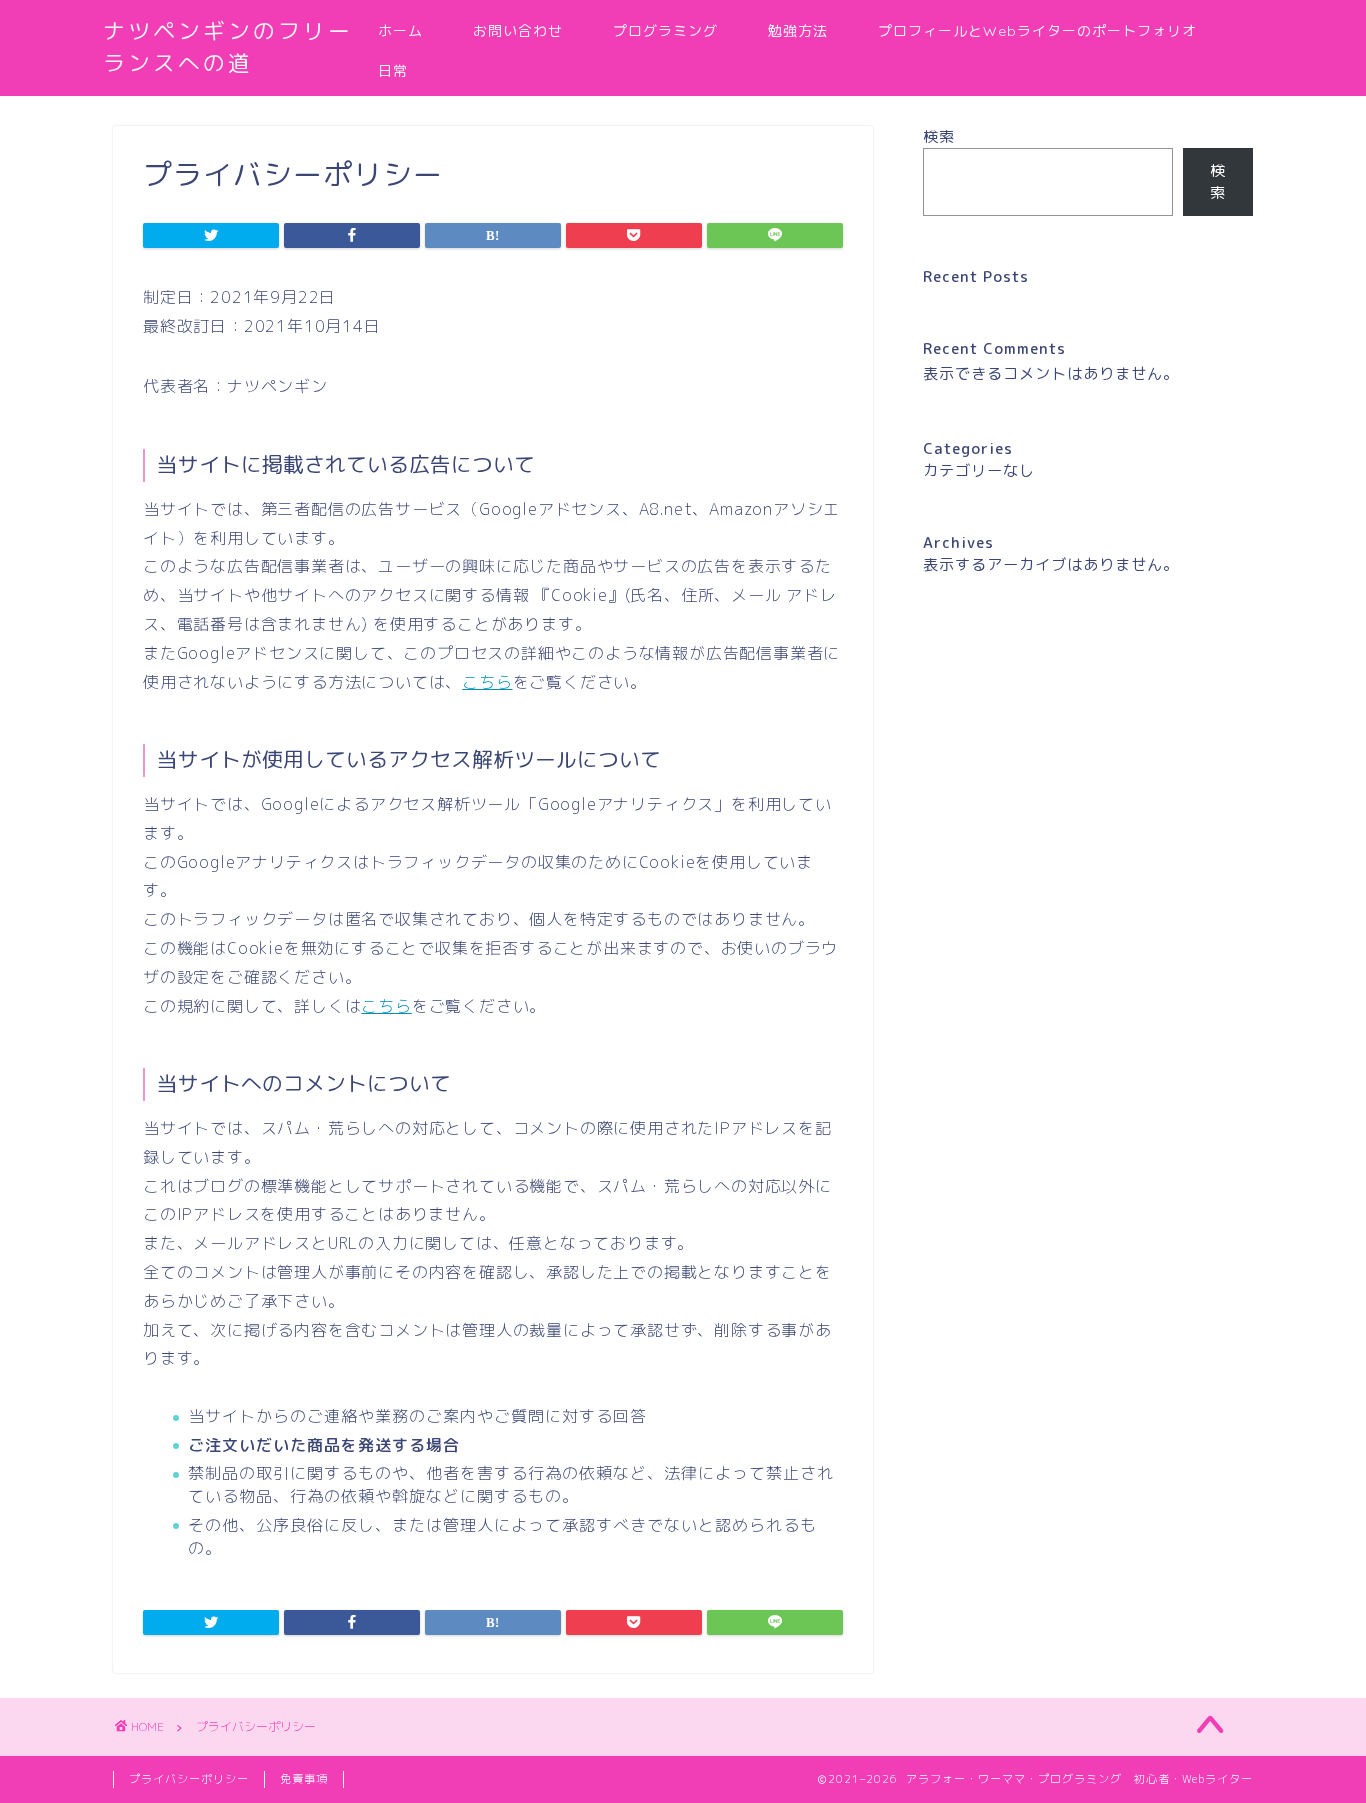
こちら (487, 682)
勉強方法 (798, 31)
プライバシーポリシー (189, 1779)
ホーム (400, 31)
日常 (393, 71)
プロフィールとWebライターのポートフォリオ (1037, 31)
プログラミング (665, 31)
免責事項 (304, 1779)
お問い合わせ (518, 31)
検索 (939, 136)
